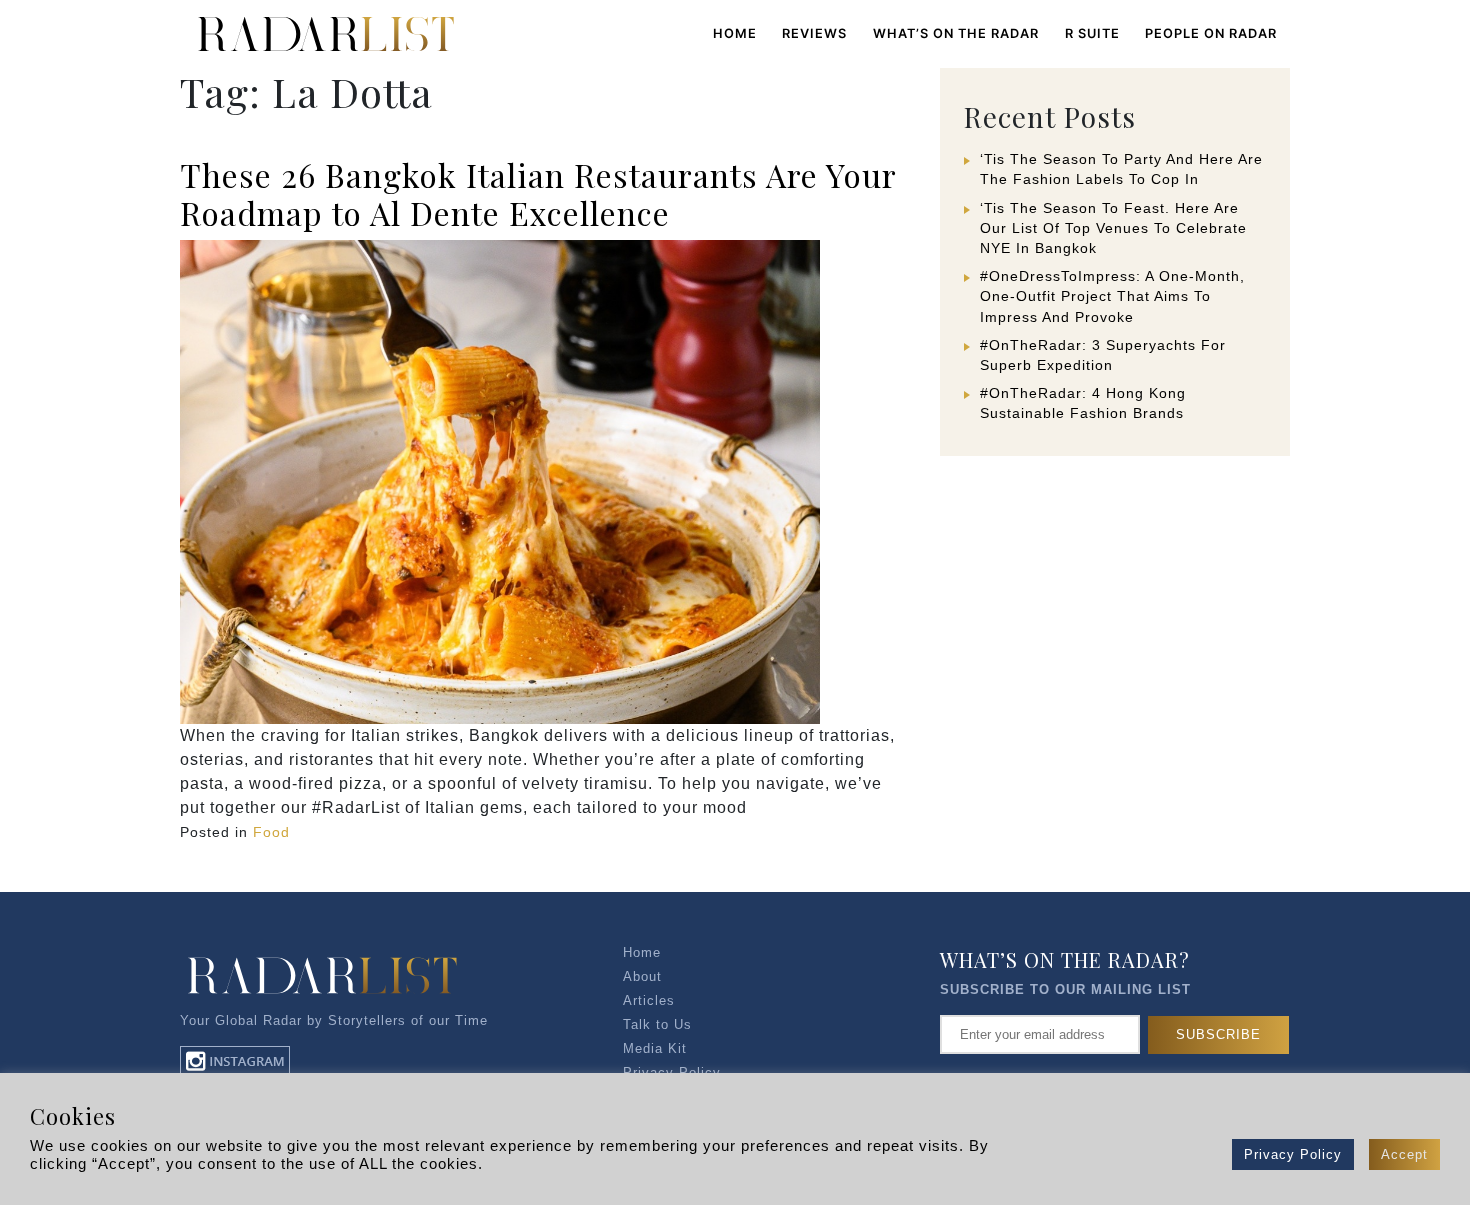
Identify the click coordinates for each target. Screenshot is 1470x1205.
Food (271, 832)
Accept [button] (1404, 1154)
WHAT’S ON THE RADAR (956, 33)
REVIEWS (814, 33)
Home (735, 33)
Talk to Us (657, 1024)
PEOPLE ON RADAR (1211, 33)
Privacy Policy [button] (1293, 1154)
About (642, 976)
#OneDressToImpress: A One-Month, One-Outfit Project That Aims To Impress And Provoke (1112, 296)
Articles (649, 1000)
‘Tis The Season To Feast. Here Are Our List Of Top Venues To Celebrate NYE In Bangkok (1113, 228)
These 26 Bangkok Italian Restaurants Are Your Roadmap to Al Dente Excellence (538, 193)
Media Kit (655, 1048)
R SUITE (1092, 33)
